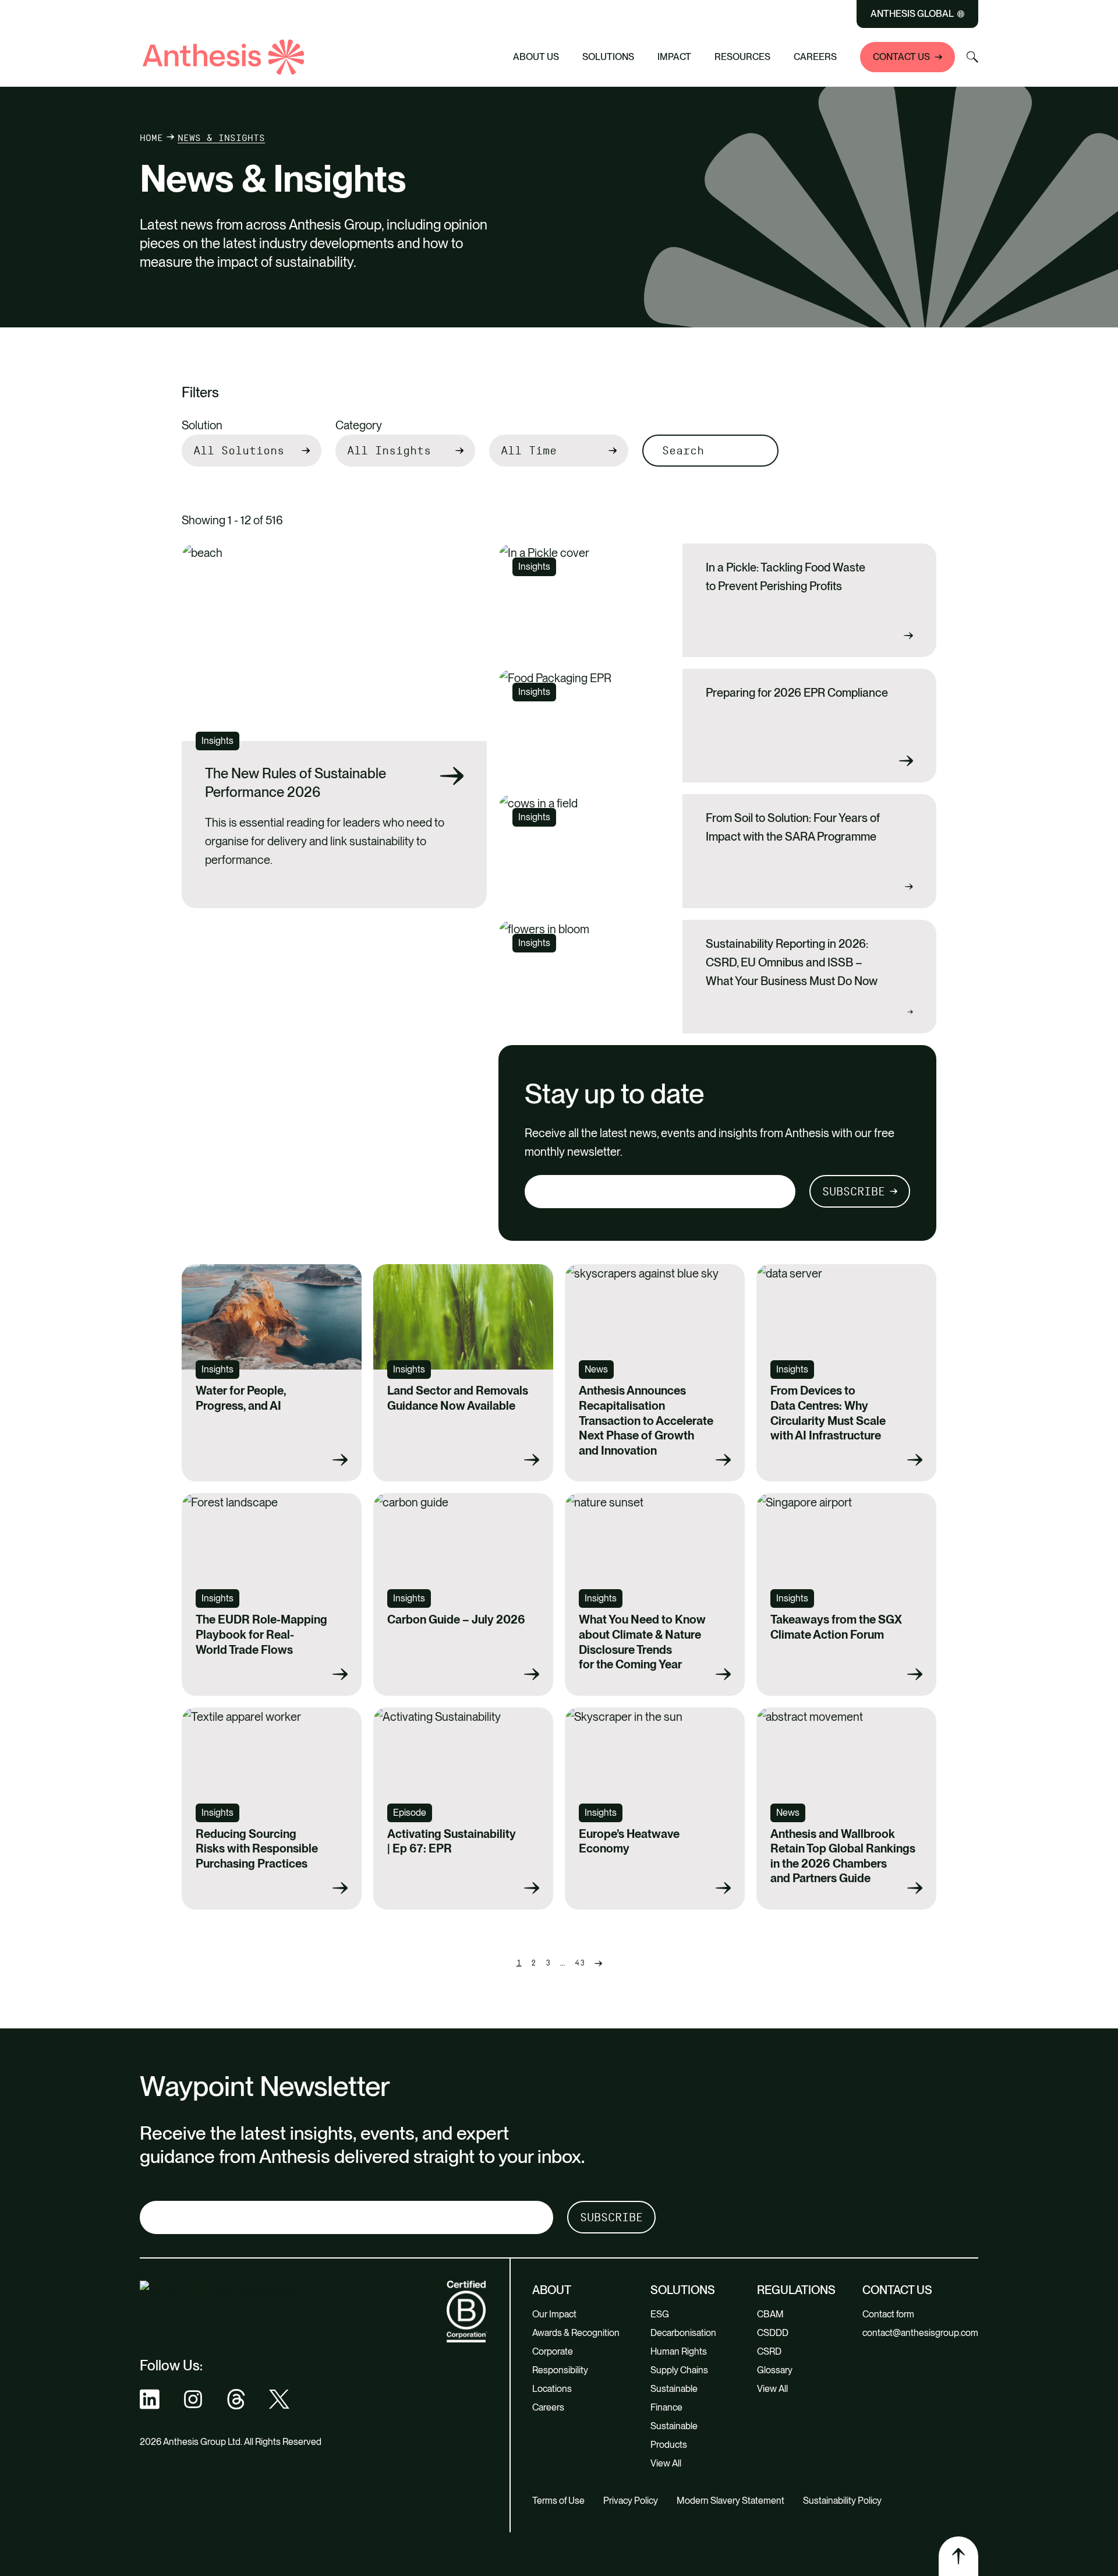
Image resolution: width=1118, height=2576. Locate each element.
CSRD (769, 2351)
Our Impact (554, 2314)
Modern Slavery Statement (730, 2501)
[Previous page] (598, 1963)
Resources (742, 57)
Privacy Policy (631, 2501)
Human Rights (679, 2351)
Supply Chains (679, 2370)
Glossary (775, 2370)
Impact (674, 57)
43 (580, 1963)
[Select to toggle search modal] (972, 57)
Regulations (796, 2290)
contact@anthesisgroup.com (920, 2333)
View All (666, 2463)
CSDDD (773, 2333)
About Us (536, 57)
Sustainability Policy (842, 2501)
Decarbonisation (683, 2333)
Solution (202, 425)
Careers (815, 57)
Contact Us (901, 57)
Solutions (608, 57)
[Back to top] (958, 2556)
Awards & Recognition (576, 2333)
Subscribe (854, 1191)
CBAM (770, 2314)
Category (359, 425)
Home (151, 138)
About (552, 2290)
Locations (552, 2389)
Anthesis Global (912, 14)
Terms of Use (558, 2501)
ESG (660, 2314)
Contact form (888, 2314)
